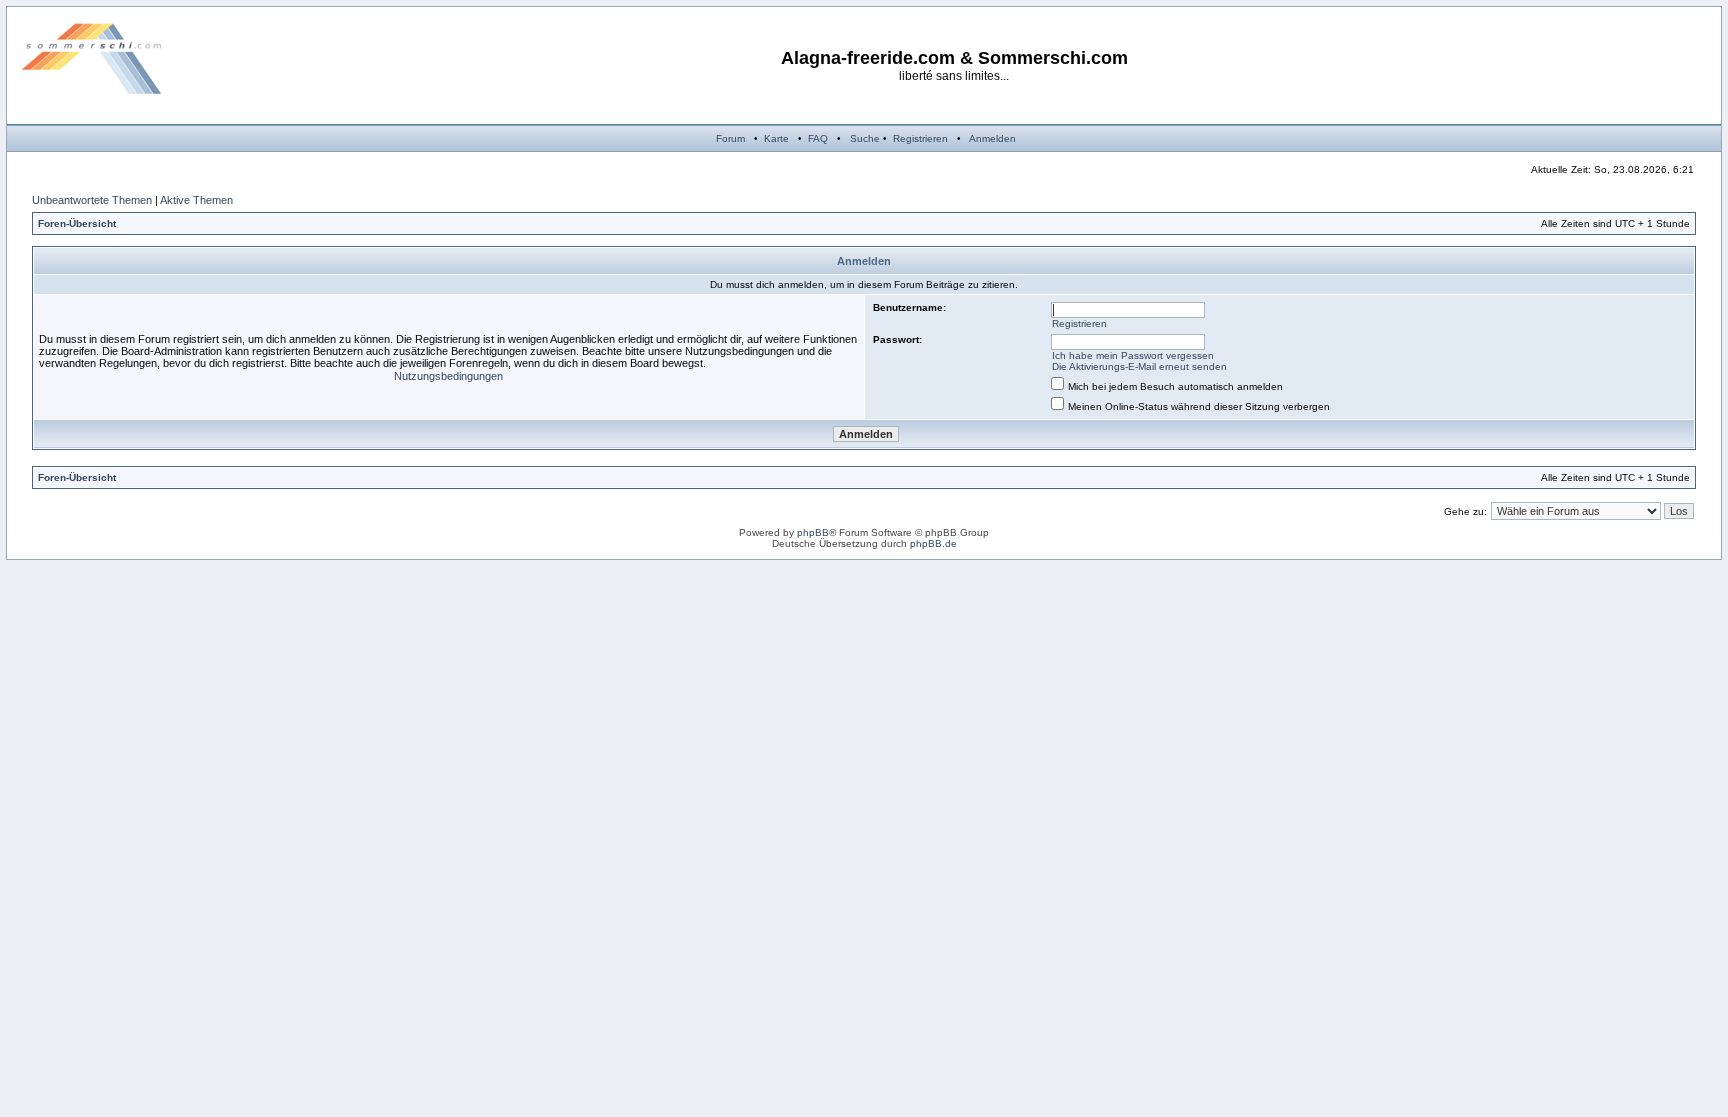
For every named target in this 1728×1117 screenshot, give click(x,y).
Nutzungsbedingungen (448, 376)
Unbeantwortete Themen (92, 200)
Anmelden (992, 138)
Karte (776, 138)
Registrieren (920, 138)
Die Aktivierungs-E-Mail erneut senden (1139, 366)
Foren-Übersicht (77, 223)
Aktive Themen (196, 200)
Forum (730, 138)
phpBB (813, 532)
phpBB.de (933, 543)
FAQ (818, 138)
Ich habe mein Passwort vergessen (1133, 355)
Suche (865, 138)
